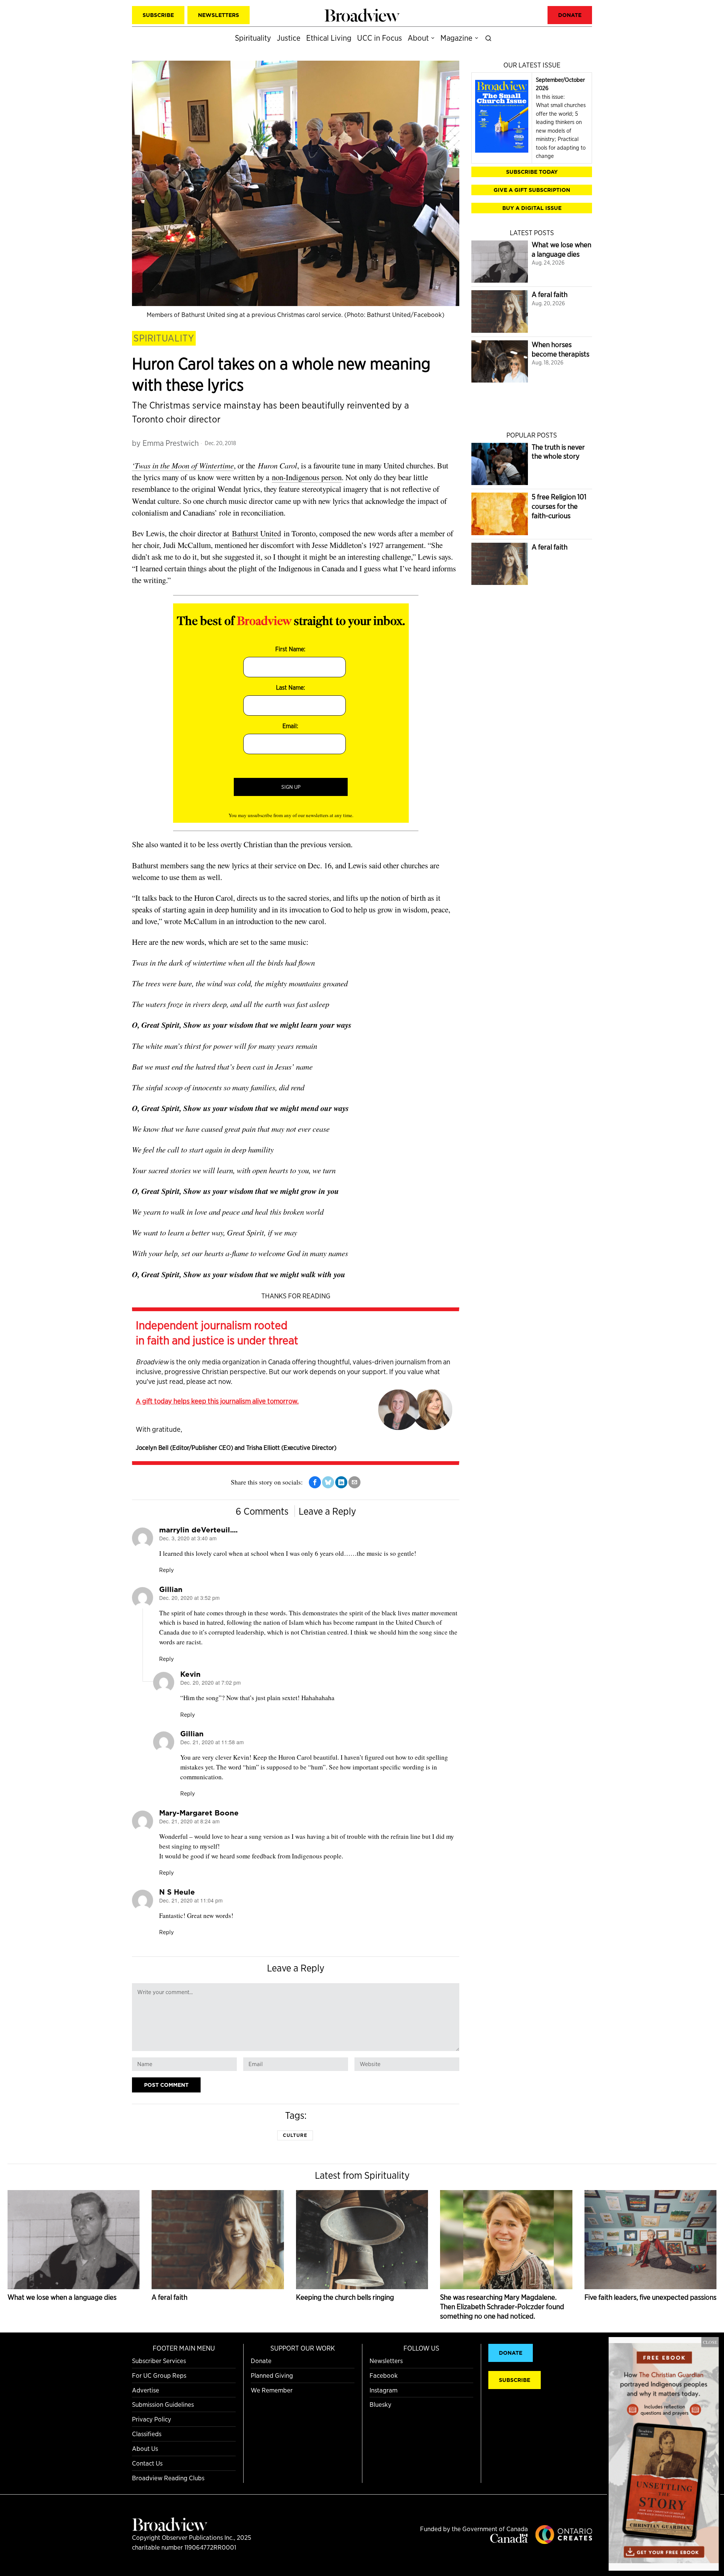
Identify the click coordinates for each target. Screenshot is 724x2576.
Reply (166, 1570)
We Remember (272, 2390)
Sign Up (291, 787)
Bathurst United (256, 533)
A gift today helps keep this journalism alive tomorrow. (217, 1401)
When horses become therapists (561, 349)
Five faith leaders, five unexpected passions (650, 2297)
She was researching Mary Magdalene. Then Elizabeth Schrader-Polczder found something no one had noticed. (502, 2307)
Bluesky (380, 2404)
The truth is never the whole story (558, 452)
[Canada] (509, 2540)
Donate (261, 2361)
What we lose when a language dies (561, 249)
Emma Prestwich (171, 443)
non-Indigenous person (307, 477)
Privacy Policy (152, 2419)
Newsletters (386, 2361)
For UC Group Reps (159, 2375)
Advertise (146, 2390)
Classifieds (147, 2434)
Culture (295, 2135)
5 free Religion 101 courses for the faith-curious (559, 506)
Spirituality (164, 338)
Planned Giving (272, 2375)
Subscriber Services (159, 2361)
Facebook (384, 2375)
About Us (145, 2448)
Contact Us (147, 2463)
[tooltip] (315, 1482)
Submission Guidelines (163, 2404)
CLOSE (710, 2342)
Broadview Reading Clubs (168, 2478)
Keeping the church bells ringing (345, 2297)
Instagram (383, 2390)
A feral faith (550, 295)
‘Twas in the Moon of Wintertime (183, 465)
